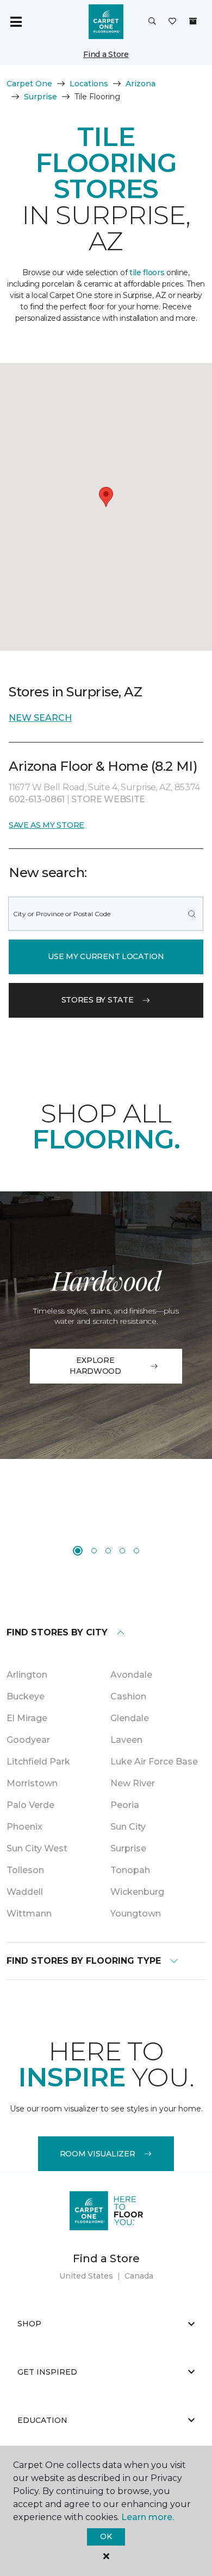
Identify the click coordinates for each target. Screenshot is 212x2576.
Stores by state (98, 1000)
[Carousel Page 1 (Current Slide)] (78, 1551)
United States (86, 2276)
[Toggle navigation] (16, 22)
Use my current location (106, 956)
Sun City (128, 1827)
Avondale (131, 1675)
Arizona (141, 84)
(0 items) (193, 21)
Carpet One (29, 84)
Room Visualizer (98, 2154)
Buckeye (26, 1696)
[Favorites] (172, 22)
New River (133, 1783)
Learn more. (148, 2517)
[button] (152, 22)
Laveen (126, 1740)
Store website (108, 799)
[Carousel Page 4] (122, 1551)
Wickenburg (137, 1892)
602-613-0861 (38, 799)
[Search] (192, 914)
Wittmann (29, 1914)
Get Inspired (47, 2372)
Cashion (128, 1696)
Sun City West (37, 1848)
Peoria (125, 1805)
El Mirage (27, 1718)
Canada (139, 2276)
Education (42, 2420)
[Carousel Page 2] (94, 1551)
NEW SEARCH (40, 718)
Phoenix (24, 1827)
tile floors (147, 272)
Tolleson (25, 1870)
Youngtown (136, 1914)
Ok (106, 2536)
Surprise (40, 97)
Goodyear (28, 1740)
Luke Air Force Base (154, 1762)
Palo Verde (30, 1805)
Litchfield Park (38, 1762)
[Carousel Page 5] (136, 1551)
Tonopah (130, 1870)
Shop (29, 2324)
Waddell (25, 1892)
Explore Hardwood (95, 1366)
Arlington (27, 1675)
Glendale (130, 1718)
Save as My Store (46, 825)
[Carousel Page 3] (108, 1551)
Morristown (32, 1783)
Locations (89, 84)
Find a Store (106, 54)
